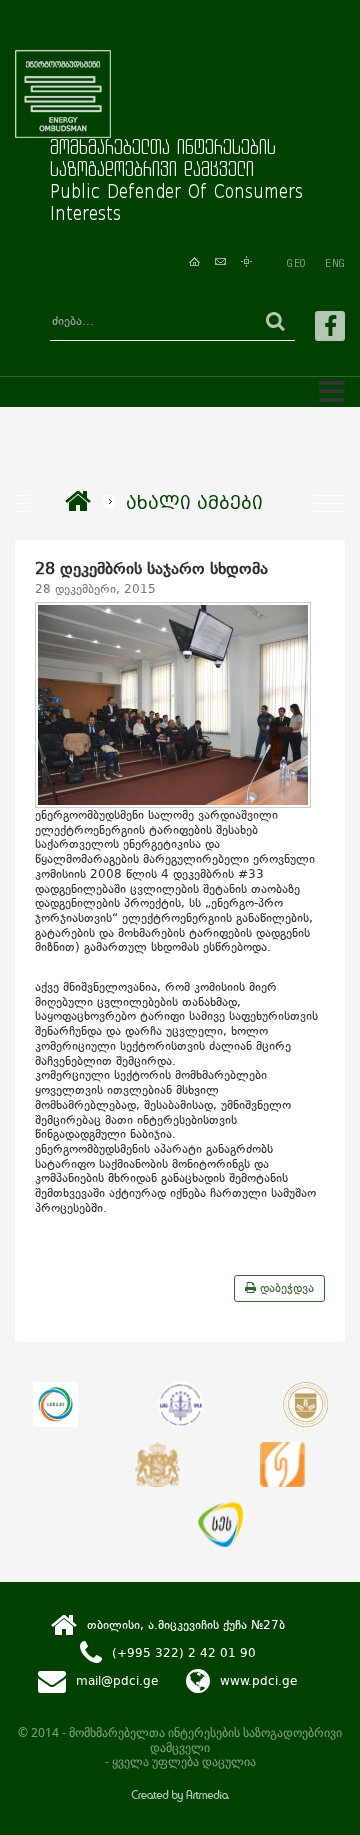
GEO (296, 263)
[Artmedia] (180, 1797)
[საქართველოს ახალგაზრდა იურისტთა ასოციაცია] (180, 1404)
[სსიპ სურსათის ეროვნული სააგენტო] (220, 1524)
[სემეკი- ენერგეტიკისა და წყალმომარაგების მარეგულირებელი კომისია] (55, 1404)
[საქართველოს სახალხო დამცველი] (157, 1464)
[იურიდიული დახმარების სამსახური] (282, 1464)
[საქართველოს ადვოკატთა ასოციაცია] (305, 1404)
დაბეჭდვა (285, 1288)
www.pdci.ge (258, 1681)
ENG (335, 263)
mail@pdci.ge (117, 1681)
